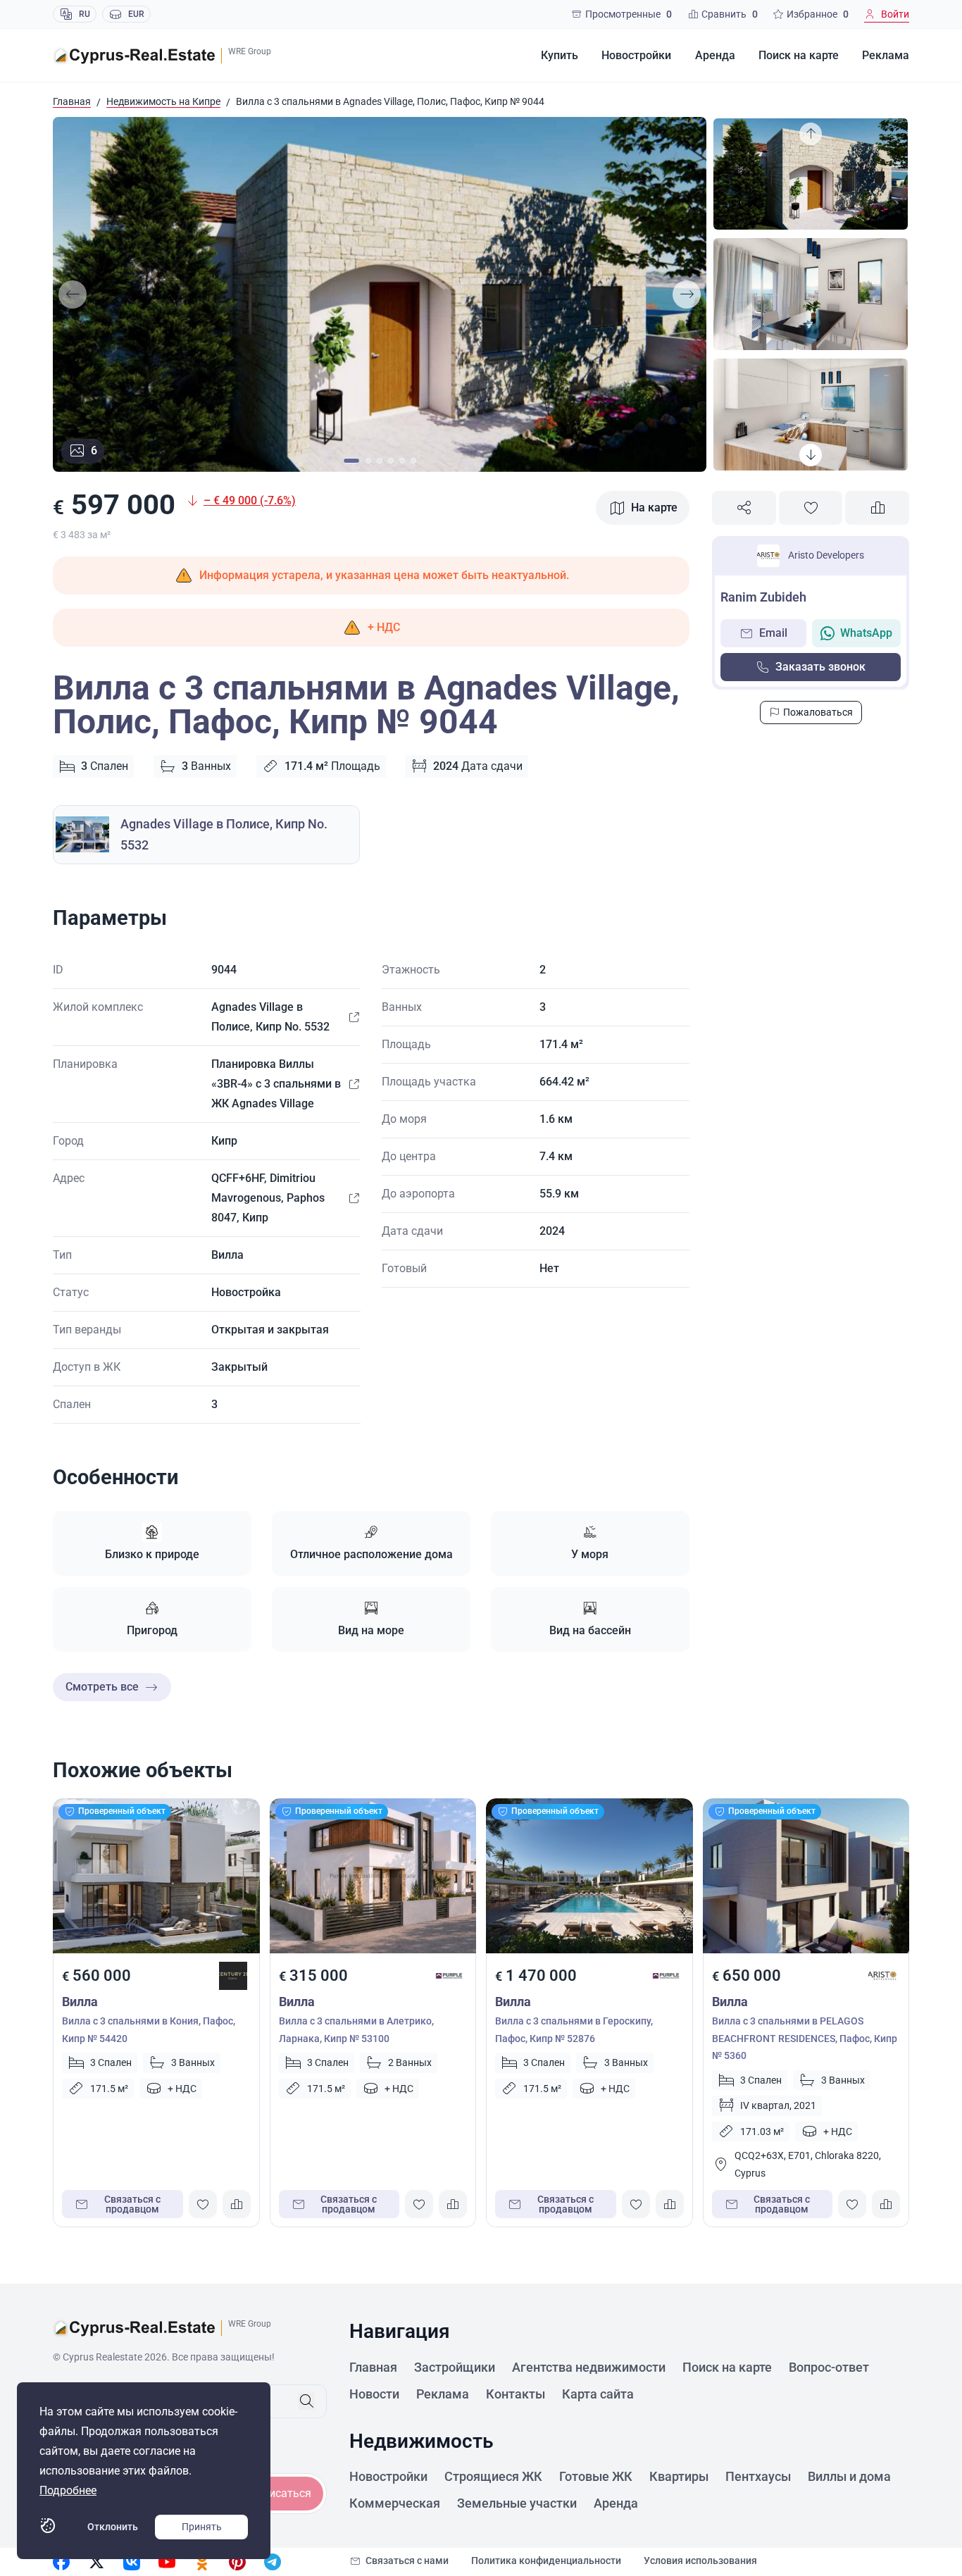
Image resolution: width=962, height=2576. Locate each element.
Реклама (886, 55)
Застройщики (455, 2367)
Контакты (516, 2394)
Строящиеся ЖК (493, 2476)
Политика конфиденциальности (546, 2561)
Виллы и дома (849, 2476)
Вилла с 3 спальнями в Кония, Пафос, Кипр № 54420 (149, 2030)
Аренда (715, 55)
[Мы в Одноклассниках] (202, 2562)
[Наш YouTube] (167, 2562)
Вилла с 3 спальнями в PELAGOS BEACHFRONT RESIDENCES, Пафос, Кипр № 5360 (805, 2038)
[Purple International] (449, 1976)
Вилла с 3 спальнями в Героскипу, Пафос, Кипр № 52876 (574, 2030)
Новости (374, 2394)
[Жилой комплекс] (354, 1017)
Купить (560, 55)
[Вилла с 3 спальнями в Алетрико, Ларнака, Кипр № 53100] (373, 1876)
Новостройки (636, 55)
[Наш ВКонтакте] (132, 2562)
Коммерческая (395, 2503)
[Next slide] (687, 294)
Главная (72, 101)
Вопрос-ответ (829, 2367)
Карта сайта (598, 2394)
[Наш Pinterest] (237, 2562)
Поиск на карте (799, 55)
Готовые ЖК (596, 2476)
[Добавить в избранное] (811, 508)
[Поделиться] (744, 508)
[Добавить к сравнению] (877, 508)
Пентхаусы (758, 2476)
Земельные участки (517, 2503)
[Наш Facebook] (61, 2562)
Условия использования (700, 2561)
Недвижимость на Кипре (163, 101)
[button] (371, 628)
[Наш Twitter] (96, 2562)
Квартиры (679, 2476)
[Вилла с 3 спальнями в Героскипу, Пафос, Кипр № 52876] (589, 1876)
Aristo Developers (826, 555)
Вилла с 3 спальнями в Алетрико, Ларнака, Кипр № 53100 (356, 2030)
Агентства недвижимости (589, 2367)
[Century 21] (233, 1976)
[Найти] (306, 2401)
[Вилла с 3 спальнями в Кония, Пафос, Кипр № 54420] (156, 1876)
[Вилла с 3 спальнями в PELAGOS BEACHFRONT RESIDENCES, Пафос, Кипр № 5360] (806, 1876)
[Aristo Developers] (882, 1976)
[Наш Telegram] (273, 2562)
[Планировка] (354, 1084)
